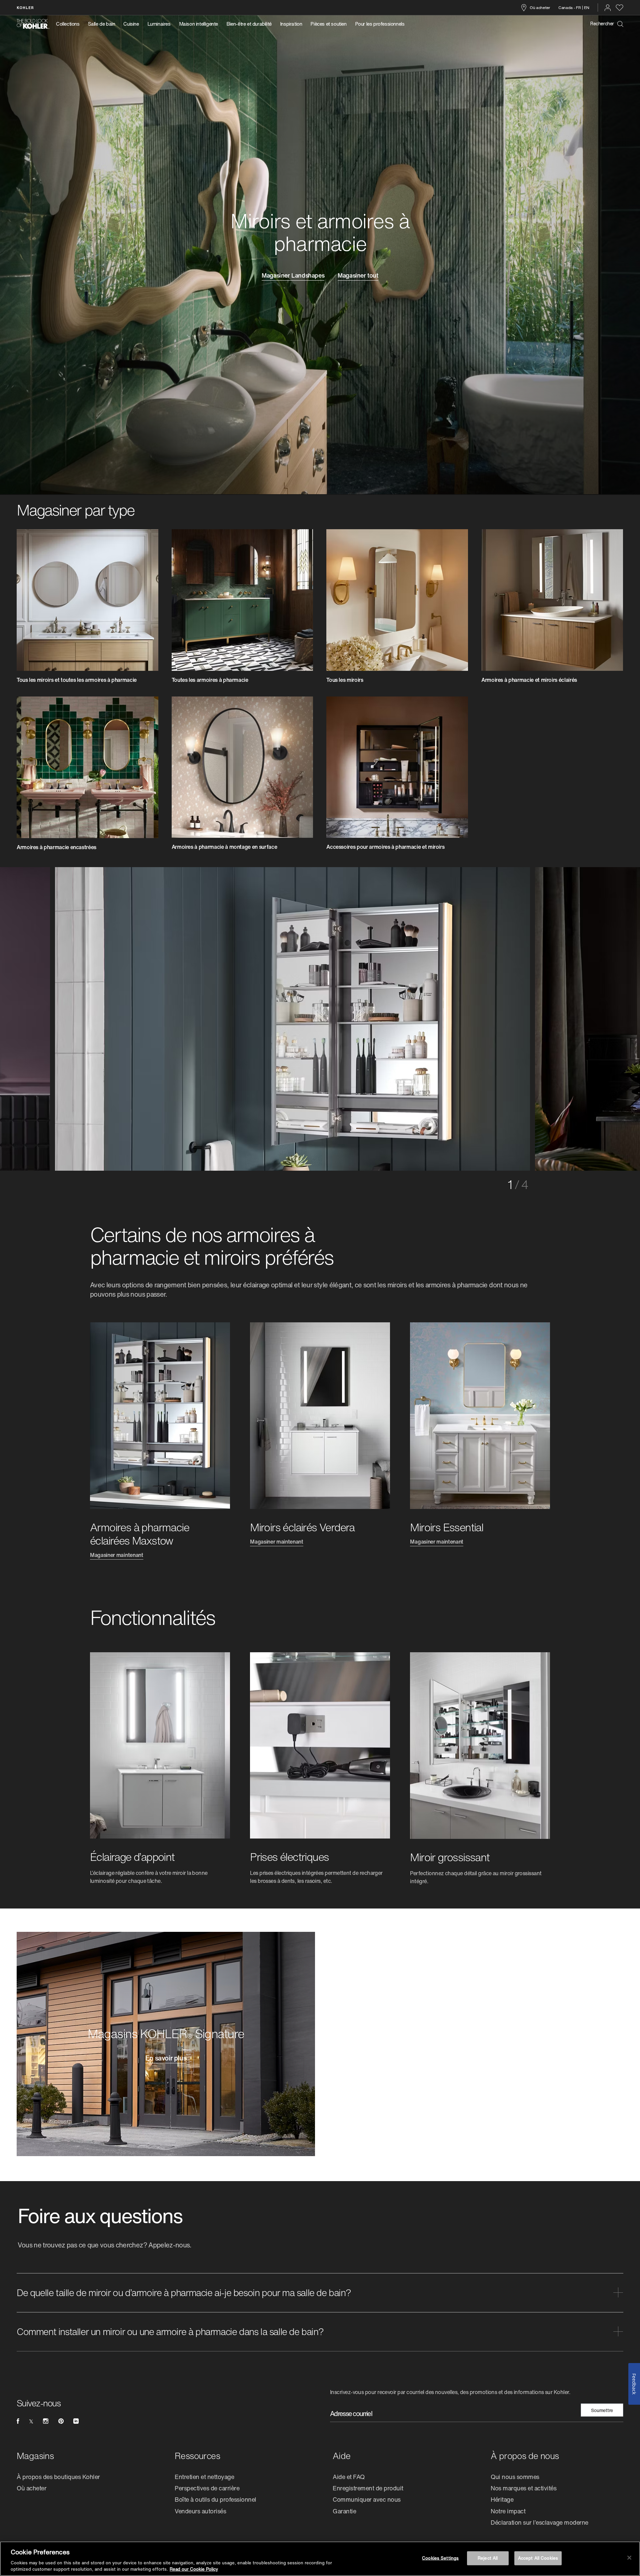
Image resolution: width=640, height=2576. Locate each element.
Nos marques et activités (523, 2488)
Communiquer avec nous (367, 2499)
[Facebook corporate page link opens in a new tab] (18, 2421)
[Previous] (110, 1017)
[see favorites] (619, 8)
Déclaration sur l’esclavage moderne (539, 2522)
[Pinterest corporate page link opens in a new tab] (61, 2421)
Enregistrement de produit (368, 2488)
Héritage (502, 2499)
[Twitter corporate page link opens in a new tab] (31, 2421)
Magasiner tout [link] (358, 276)
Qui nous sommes (515, 2477)
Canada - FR (570, 7)
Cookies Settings (440, 2558)
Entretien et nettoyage (204, 2477)
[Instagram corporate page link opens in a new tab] (46, 2421)
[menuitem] (70, 24)
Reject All (488, 2558)
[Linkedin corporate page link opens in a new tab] (76, 2421)
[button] (320, 2293)
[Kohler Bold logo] (33, 24)
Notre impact (508, 2511)
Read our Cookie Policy (194, 2569)
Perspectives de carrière (207, 2488)
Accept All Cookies (538, 2558)
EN (587, 7)
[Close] (629, 2558)
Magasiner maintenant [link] (117, 1556)
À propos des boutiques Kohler (58, 2477)
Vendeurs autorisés (200, 2511)
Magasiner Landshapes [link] (293, 276)
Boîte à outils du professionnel (215, 2499)
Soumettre (602, 2410)
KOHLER (25, 7)
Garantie (344, 2511)
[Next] (530, 1017)
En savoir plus (166, 2059)
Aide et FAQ (349, 2477)
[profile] (608, 8)
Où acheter (540, 7)
